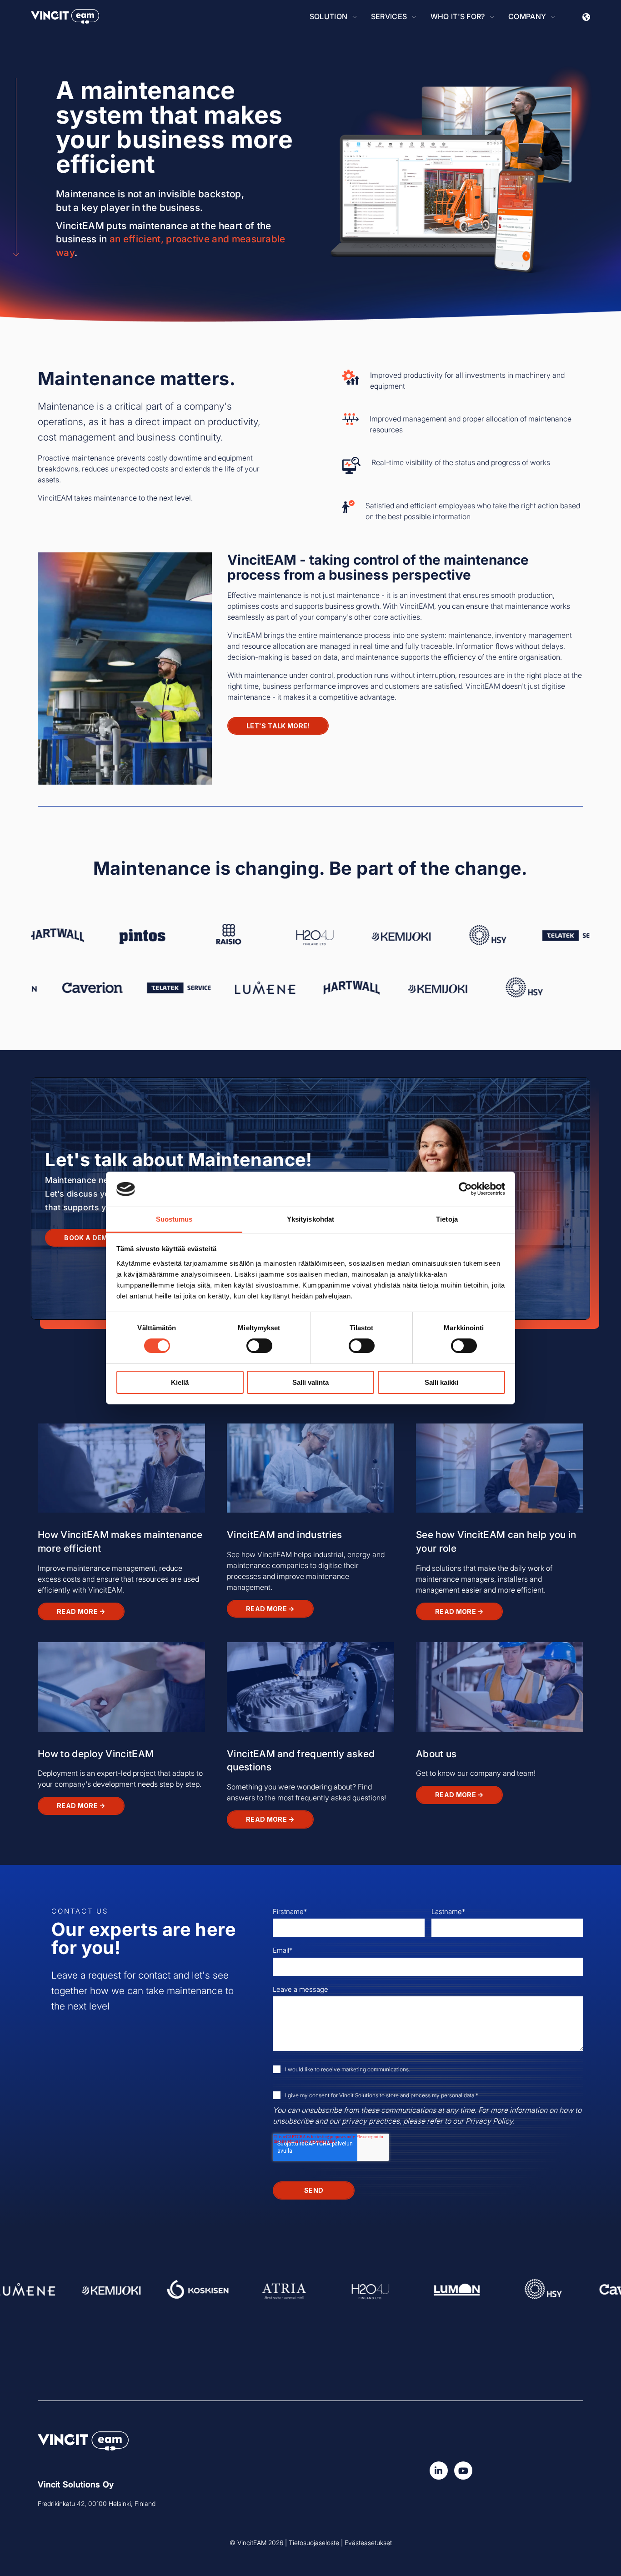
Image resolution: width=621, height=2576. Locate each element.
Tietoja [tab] (447, 1219)
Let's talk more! (278, 726)
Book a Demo (88, 1238)
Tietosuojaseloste (314, 2543)
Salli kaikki (441, 1382)
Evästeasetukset (368, 2543)
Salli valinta (310, 1382)
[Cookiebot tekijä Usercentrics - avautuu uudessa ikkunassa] (465, 1189)
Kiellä (180, 1382)
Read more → (81, 1611)
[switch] (259, 1346)
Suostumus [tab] (174, 1219)
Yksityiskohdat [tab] (310, 1219)
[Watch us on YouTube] (463, 2471)
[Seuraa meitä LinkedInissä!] (439, 2471)
